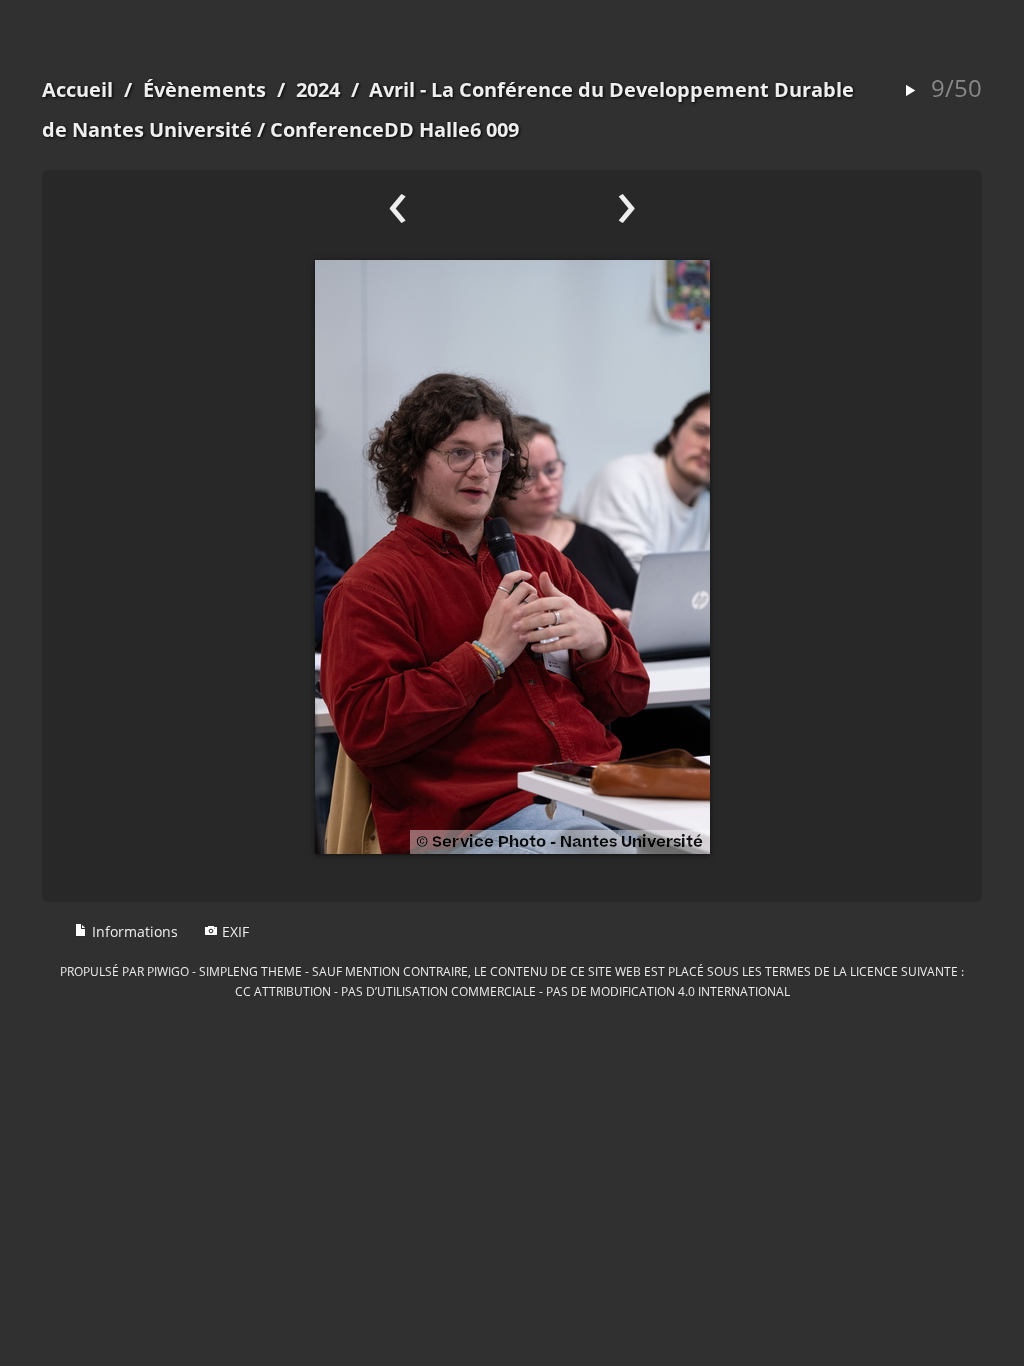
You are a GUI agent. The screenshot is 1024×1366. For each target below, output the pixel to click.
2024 (318, 89)
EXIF (233, 931)
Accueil (77, 89)
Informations (133, 931)
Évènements (204, 89)
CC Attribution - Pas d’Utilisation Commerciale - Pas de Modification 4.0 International (512, 991)
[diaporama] (910, 91)
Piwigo (168, 971)
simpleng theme (250, 971)
